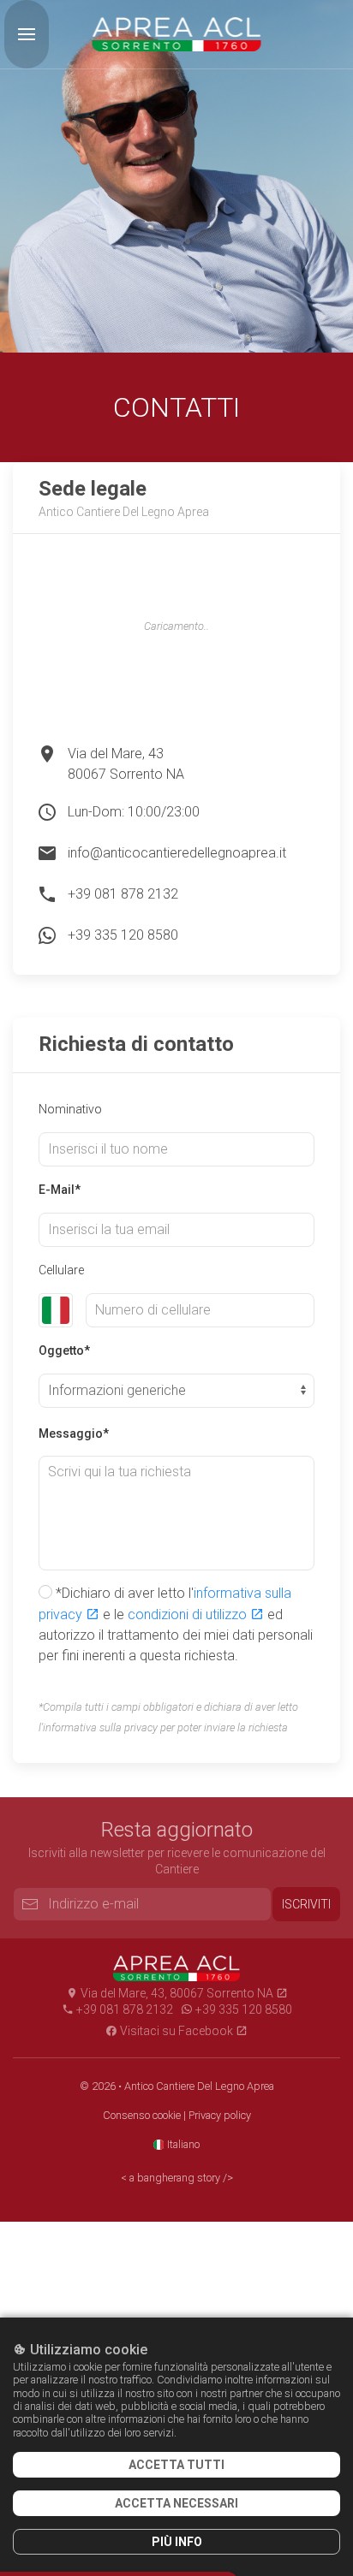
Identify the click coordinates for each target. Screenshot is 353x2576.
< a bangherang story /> (177, 2178)
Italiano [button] (182, 2144)
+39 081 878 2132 (123, 894)
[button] (27, 34)
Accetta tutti (176, 2465)
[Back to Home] (177, 34)
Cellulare (61, 1270)
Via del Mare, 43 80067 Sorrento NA (126, 764)
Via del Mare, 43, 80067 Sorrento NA (177, 1993)
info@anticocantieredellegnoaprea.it (177, 853)
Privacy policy (220, 2115)
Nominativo (70, 1109)
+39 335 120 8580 (123, 935)
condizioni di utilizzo (189, 1614)
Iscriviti (306, 1904)
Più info (177, 2542)
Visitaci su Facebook (176, 2031)
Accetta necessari (176, 2503)
